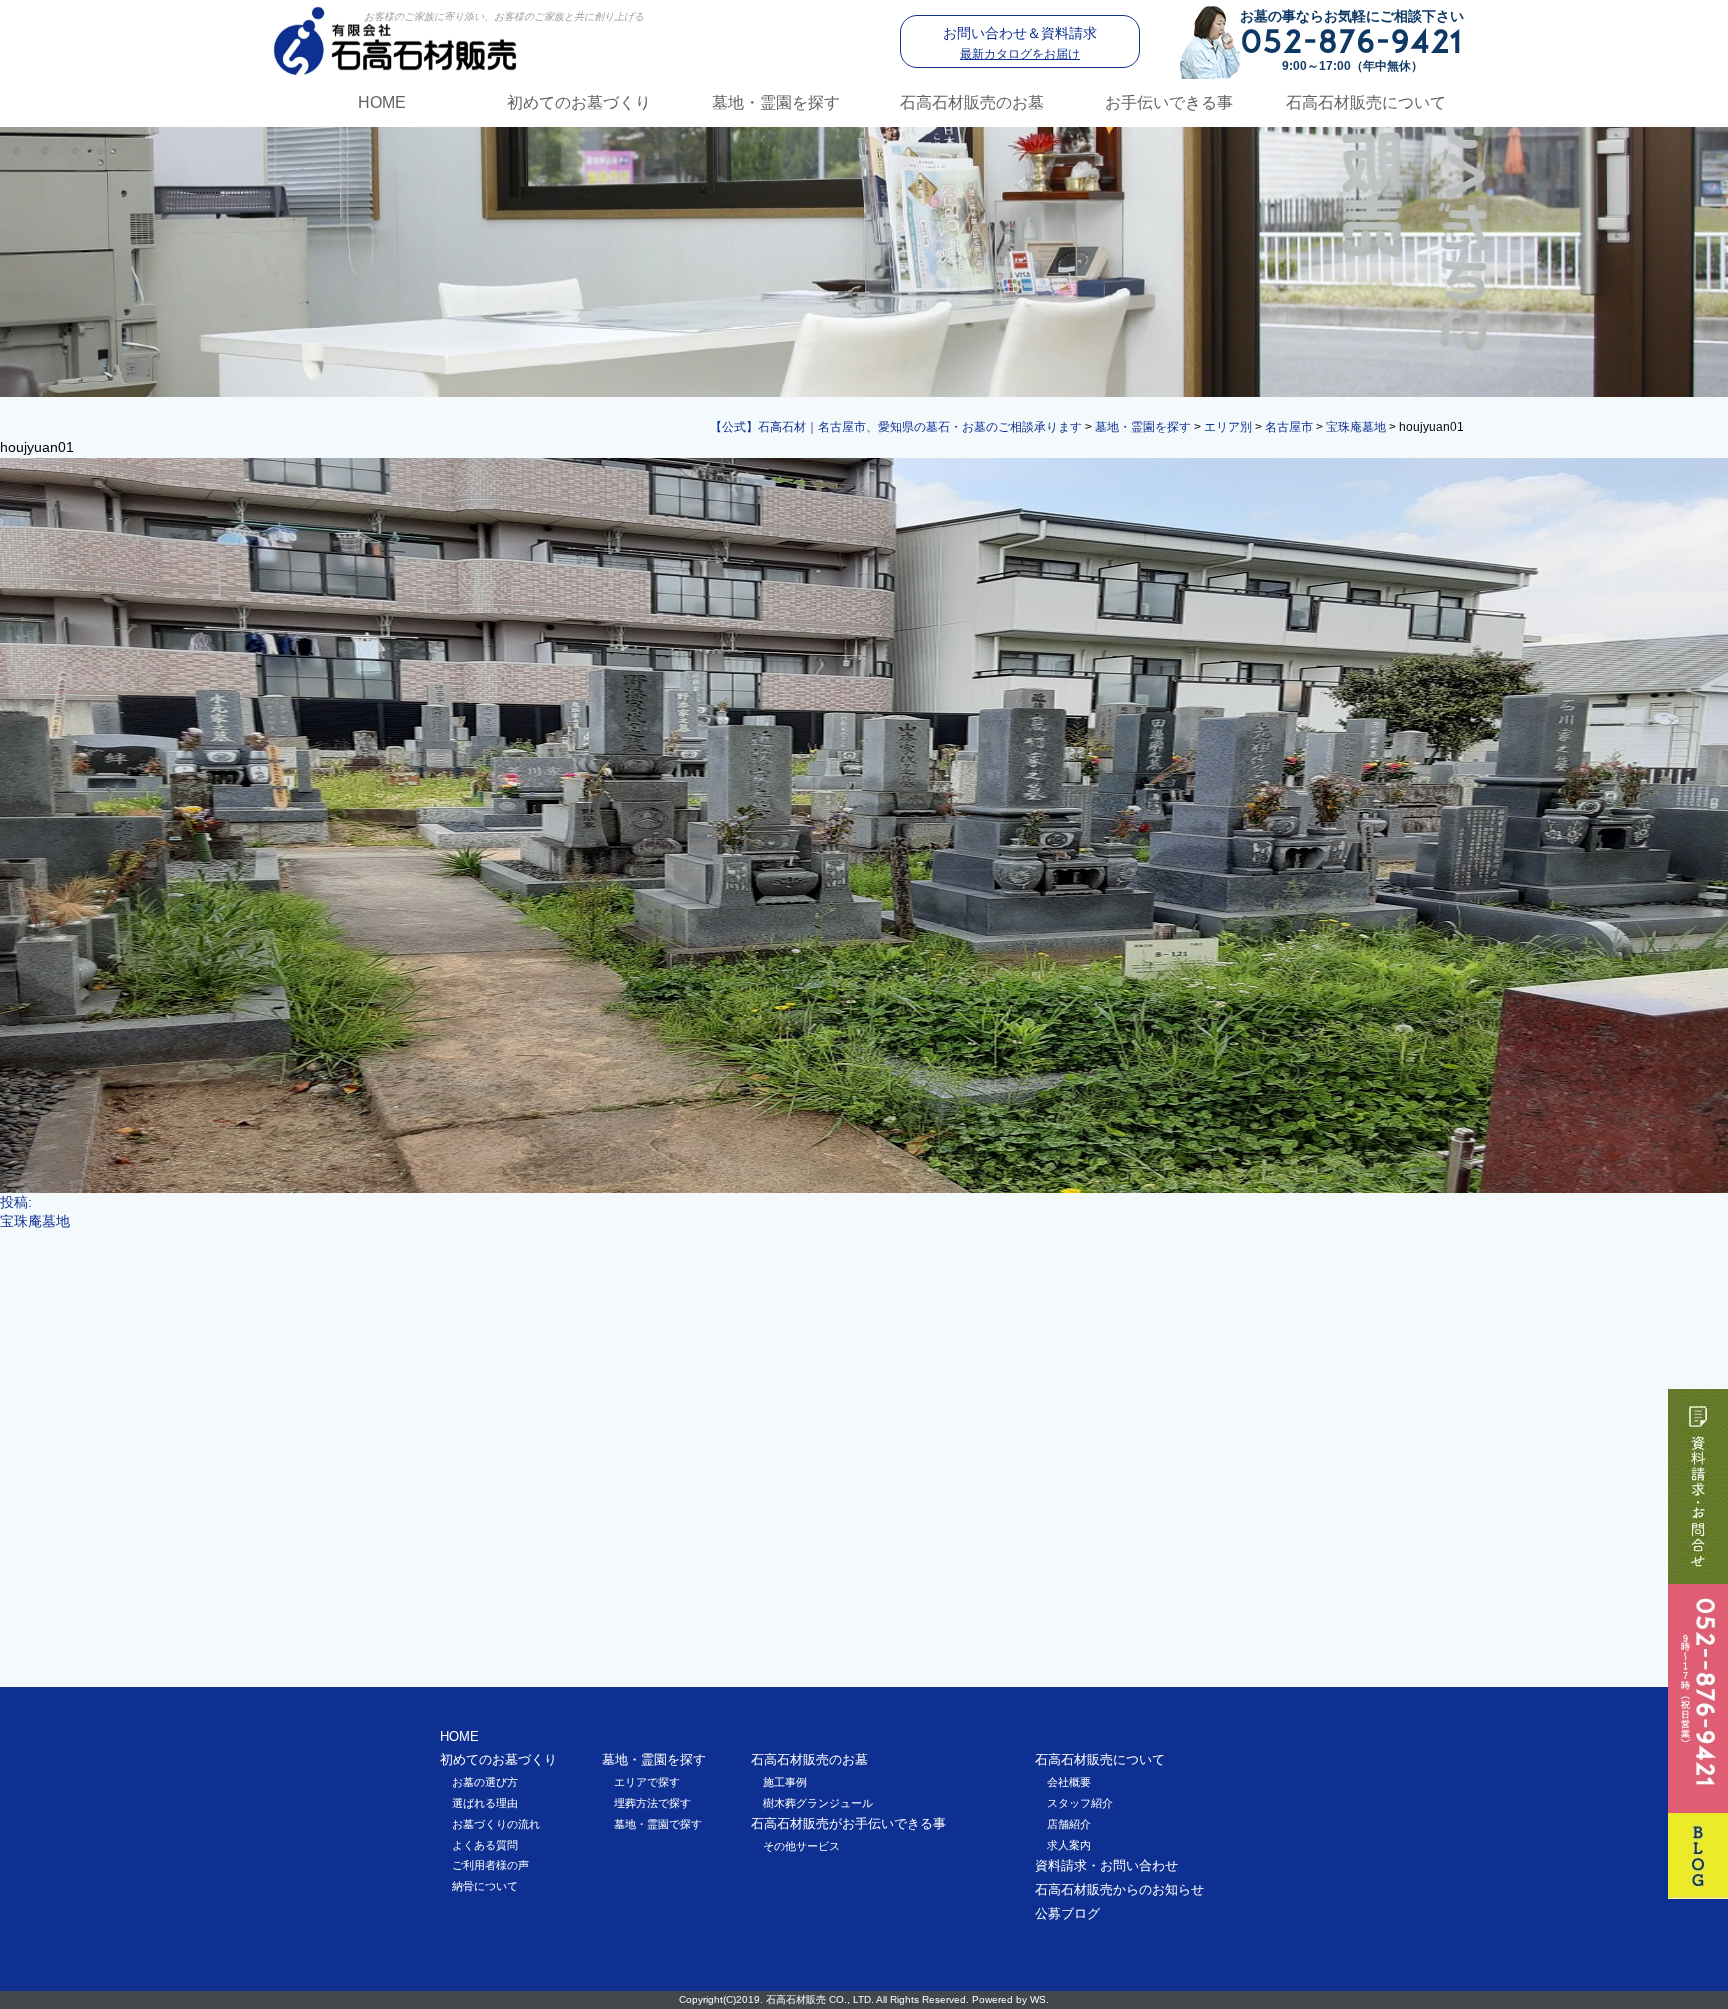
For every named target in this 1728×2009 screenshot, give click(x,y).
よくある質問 (485, 1845)
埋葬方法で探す (652, 1803)
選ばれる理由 (485, 1803)
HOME (382, 102)
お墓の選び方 (485, 1782)
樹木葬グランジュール (818, 1803)
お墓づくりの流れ (496, 1824)
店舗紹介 (1069, 1824)
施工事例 (785, 1782)
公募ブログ (1067, 1913)
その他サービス (801, 1846)
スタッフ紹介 (1080, 1803)
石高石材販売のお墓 (972, 102)
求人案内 (1069, 1845)
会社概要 (1069, 1782)
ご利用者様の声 (490, 1865)
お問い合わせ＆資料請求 (1020, 43)
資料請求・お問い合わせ (1106, 1865)
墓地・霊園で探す (658, 1824)
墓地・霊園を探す (776, 102)
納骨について (485, 1886)
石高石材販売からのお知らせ (1119, 1889)
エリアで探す (647, 1782)
